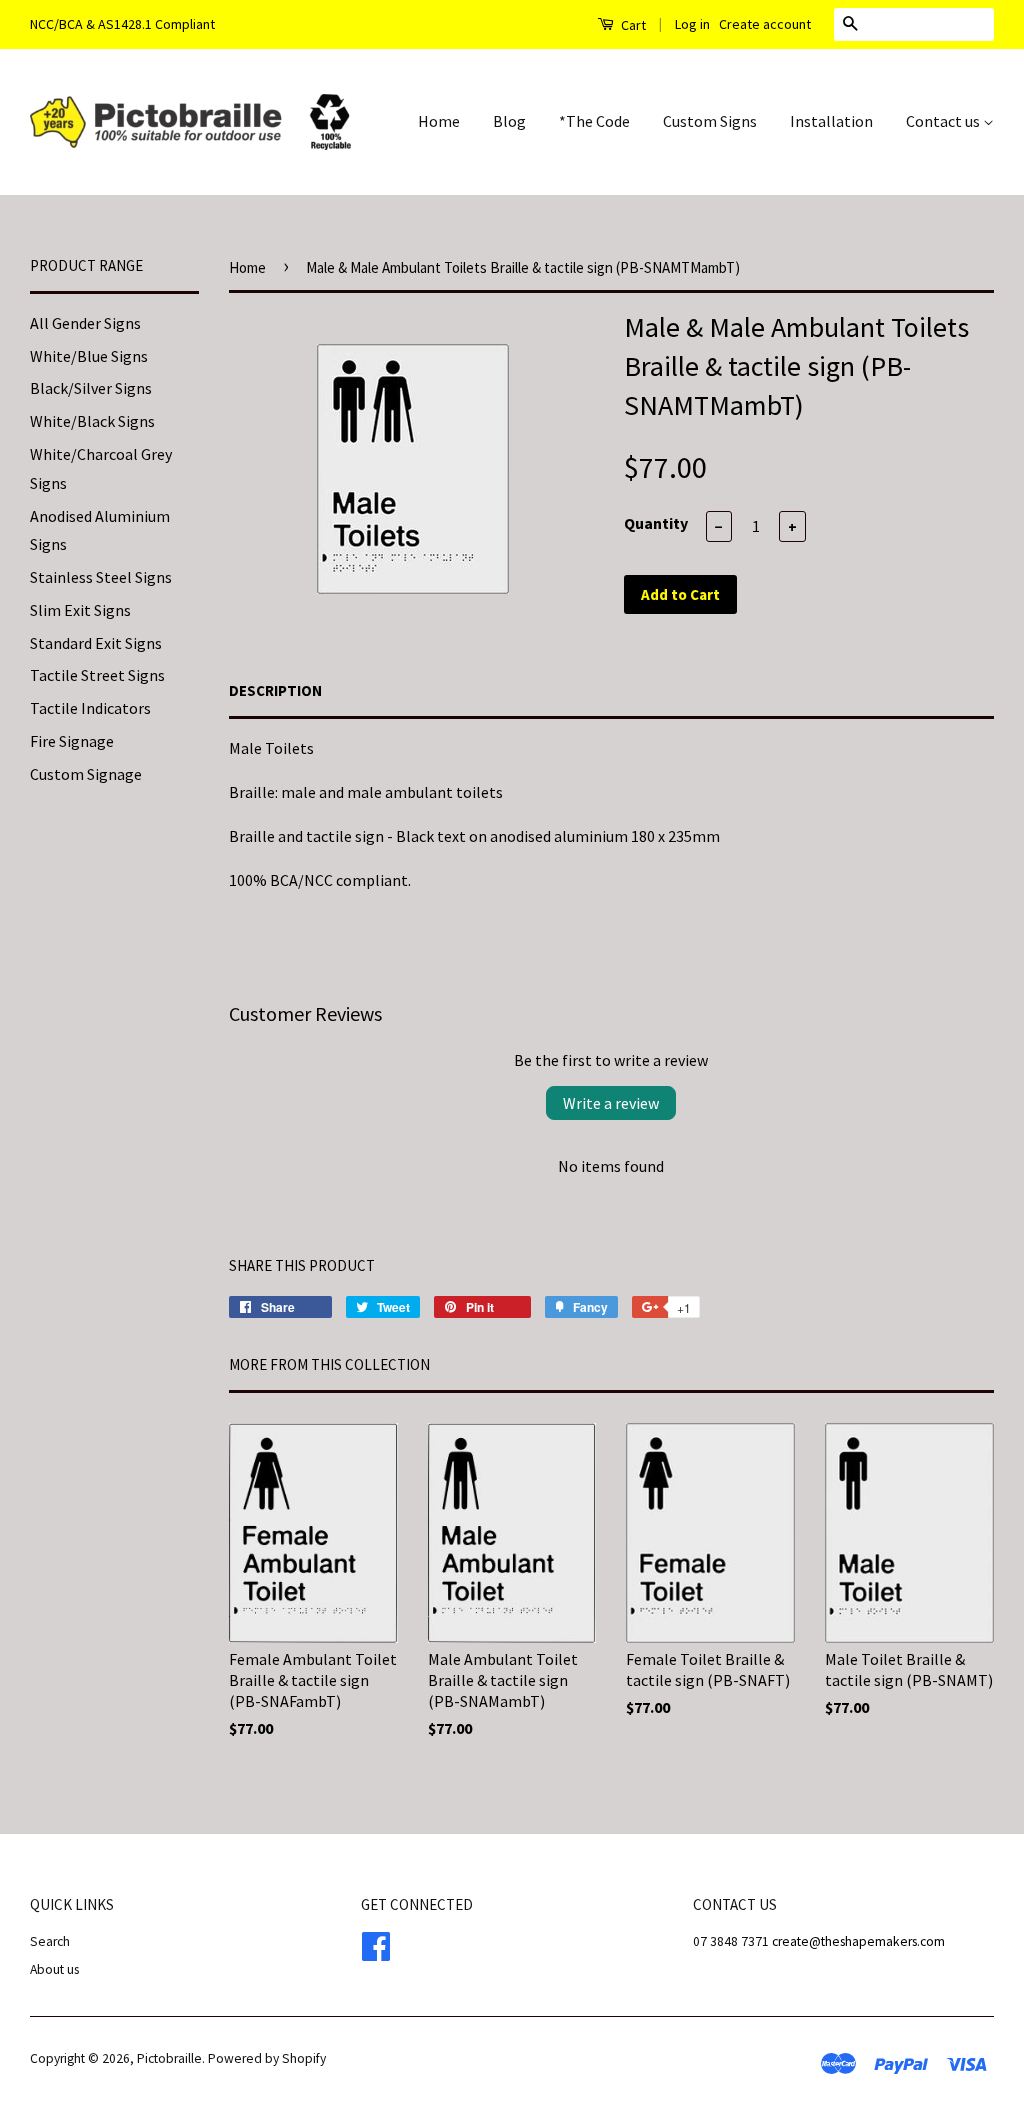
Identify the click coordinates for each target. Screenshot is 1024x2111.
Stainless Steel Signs (101, 577)
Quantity (656, 523)
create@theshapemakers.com (858, 1941)
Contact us (944, 121)
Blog (509, 121)
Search (50, 1941)
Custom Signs (710, 121)
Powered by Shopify (267, 2058)
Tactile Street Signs (97, 675)
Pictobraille (169, 2058)
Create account (765, 24)
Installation (831, 121)
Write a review (611, 1103)
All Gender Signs (85, 323)
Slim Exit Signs (80, 610)
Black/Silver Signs (91, 388)
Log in (692, 24)
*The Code (594, 121)
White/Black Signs (92, 421)
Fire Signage (72, 741)
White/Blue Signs (89, 356)
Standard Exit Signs (96, 643)
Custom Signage (86, 774)
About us (54, 1969)
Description (275, 690)
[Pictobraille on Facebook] (376, 1943)
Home (439, 121)
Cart (632, 25)
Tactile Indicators (90, 708)
